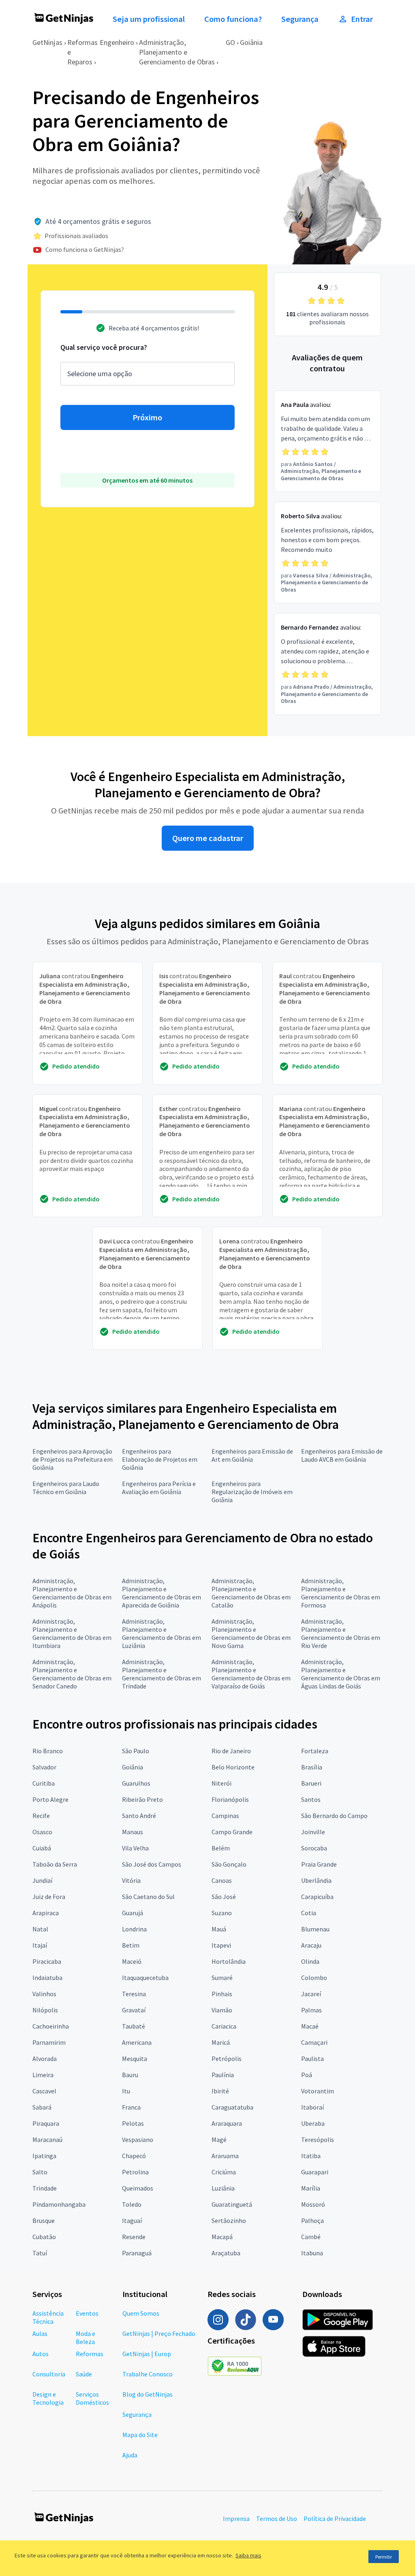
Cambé (311, 2237)
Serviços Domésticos (92, 2398)
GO (230, 42)
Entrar (362, 19)
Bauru (130, 2075)
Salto (40, 2172)
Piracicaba (47, 1961)
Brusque (44, 2220)
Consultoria (49, 2374)
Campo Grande (232, 1832)
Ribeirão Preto (142, 1799)
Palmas (311, 2010)
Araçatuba (226, 2253)
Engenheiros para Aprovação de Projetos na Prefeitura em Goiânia (73, 1459)
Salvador (44, 1767)
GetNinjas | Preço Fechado (159, 2333)
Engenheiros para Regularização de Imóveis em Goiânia (252, 1492)
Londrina (134, 1929)
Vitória (131, 1880)
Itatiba (311, 2156)
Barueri (311, 1783)
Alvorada (45, 2059)
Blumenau (315, 1929)
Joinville (313, 1832)
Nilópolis (45, 2010)
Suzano (222, 1913)
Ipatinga (44, 2156)
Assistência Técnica (48, 2317)
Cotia (309, 1913)
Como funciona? (233, 19)
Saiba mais (248, 2555)
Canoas (222, 1880)
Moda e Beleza (86, 2338)
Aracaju (311, 1945)
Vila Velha (135, 1848)
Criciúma (224, 2172)
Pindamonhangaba (59, 2204)
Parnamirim (49, 2042)
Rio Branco (48, 1751)
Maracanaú (47, 2140)
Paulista (312, 2059)
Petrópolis (227, 2059)
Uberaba (313, 2123)
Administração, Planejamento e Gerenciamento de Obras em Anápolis (72, 1593)
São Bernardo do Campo (334, 1816)
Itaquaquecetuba (145, 1978)
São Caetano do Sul (148, 1897)
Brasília (312, 1767)
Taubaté (134, 2026)
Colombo (314, 1978)
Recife (41, 1816)
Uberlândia (316, 1880)
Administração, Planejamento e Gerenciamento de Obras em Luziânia (162, 1633)
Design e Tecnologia (48, 2398)
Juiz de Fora (49, 1897)
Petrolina (135, 2172)
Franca (131, 2107)
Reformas (90, 2354)
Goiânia (251, 42)
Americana (137, 2042)
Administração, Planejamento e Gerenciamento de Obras (177, 52)
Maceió (132, 1961)
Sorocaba (314, 1848)
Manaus (133, 1832)
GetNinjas (47, 42)
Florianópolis (230, 1799)
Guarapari (315, 2172)
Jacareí (311, 1994)
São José (224, 1897)
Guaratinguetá (232, 2204)
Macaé (310, 2026)
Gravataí (134, 2010)
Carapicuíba (317, 1897)
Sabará (42, 2107)
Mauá (219, 1929)
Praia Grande (319, 1864)
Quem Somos (141, 2313)
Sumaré (222, 1978)
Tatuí (40, 2253)
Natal (40, 1929)
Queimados (138, 2188)
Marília (311, 2188)
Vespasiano (138, 2140)
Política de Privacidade (335, 2519)
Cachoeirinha (51, 2026)
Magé (219, 2140)
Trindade (45, 2188)
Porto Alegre (50, 1799)
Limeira (43, 2075)
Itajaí (40, 1945)
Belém (221, 1848)
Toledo (132, 2204)
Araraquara (227, 2123)
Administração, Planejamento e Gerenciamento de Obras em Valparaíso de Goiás (251, 1674)
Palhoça (312, 2220)
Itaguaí (132, 2220)
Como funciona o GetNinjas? (85, 249)
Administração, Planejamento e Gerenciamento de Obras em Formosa (341, 1593)
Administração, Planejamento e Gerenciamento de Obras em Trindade (162, 1674)
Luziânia (223, 2188)
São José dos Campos (152, 1864)
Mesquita (135, 2059)
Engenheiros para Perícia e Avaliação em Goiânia (159, 1488)
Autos (41, 2354)
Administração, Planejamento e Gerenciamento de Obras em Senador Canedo (72, 1674)
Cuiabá (42, 1848)
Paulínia (223, 2075)
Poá (307, 2075)
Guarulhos (136, 1783)
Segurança (300, 19)
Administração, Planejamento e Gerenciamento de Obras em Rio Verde (341, 1633)
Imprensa (236, 2519)
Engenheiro (117, 42)
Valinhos (44, 1994)
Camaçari (314, 2042)
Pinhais (222, 1994)
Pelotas (133, 2123)
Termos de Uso (277, 2519)
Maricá (221, 2042)
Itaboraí (312, 2107)
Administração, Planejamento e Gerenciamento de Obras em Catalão (251, 1593)
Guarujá (133, 1913)
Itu (126, 2091)
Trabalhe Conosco (148, 2374)
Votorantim (318, 2091)
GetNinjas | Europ (147, 2354)
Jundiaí (42, 1880)
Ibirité (220, 2091)
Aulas (40, 2333)
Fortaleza (315, 1751)
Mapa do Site (140, 2435)
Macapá (222, 2237)
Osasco (42, 1832)
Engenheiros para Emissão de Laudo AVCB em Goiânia (342, 1455)
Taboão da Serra (55, 1864)
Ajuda (130, 2455)
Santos (311, 1799)
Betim (131, 1945)
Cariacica (224, 2026)
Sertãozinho (229, 2220)
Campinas (225, 1816)
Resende (134, 2237)
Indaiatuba (47, 1978)
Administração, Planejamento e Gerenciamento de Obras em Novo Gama (251, 1633)
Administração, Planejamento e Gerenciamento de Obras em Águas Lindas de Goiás (341, 1674)
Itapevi (221, 1945)
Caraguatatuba (232, 2107)
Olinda (310, 1961)
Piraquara (46, 2123)
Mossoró (313, 2204)
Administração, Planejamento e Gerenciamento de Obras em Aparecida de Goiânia (162, 1593)
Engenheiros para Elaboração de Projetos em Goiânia (160, 1459)
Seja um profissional (149, 19)
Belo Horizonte (233, 1767)
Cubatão (44, 2237)
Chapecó (134, 2156)
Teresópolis (318, 2140)
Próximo (147, 417)
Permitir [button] (384, 2557)
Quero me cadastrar (208, 838)
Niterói (221, 1783)
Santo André (139, 1816)
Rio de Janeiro (231, 1751)
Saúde (84, 2374)
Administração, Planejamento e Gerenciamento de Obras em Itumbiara (72, 1633)
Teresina (134, 1994)
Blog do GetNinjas (148, 2394)
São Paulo (136, 1751)
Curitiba (44, 1783)
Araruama (225, 2156)
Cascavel (44, 2091)
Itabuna (312, 2253)
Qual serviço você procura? (104, 347)
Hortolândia (229, 1961)
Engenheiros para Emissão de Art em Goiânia (252, 1455)
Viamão (222, 2010)
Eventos (87, 2313)
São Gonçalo (229, 1864)
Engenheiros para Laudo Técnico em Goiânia (66, 1488)
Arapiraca (46, 1913)
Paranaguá (137, 2253)
